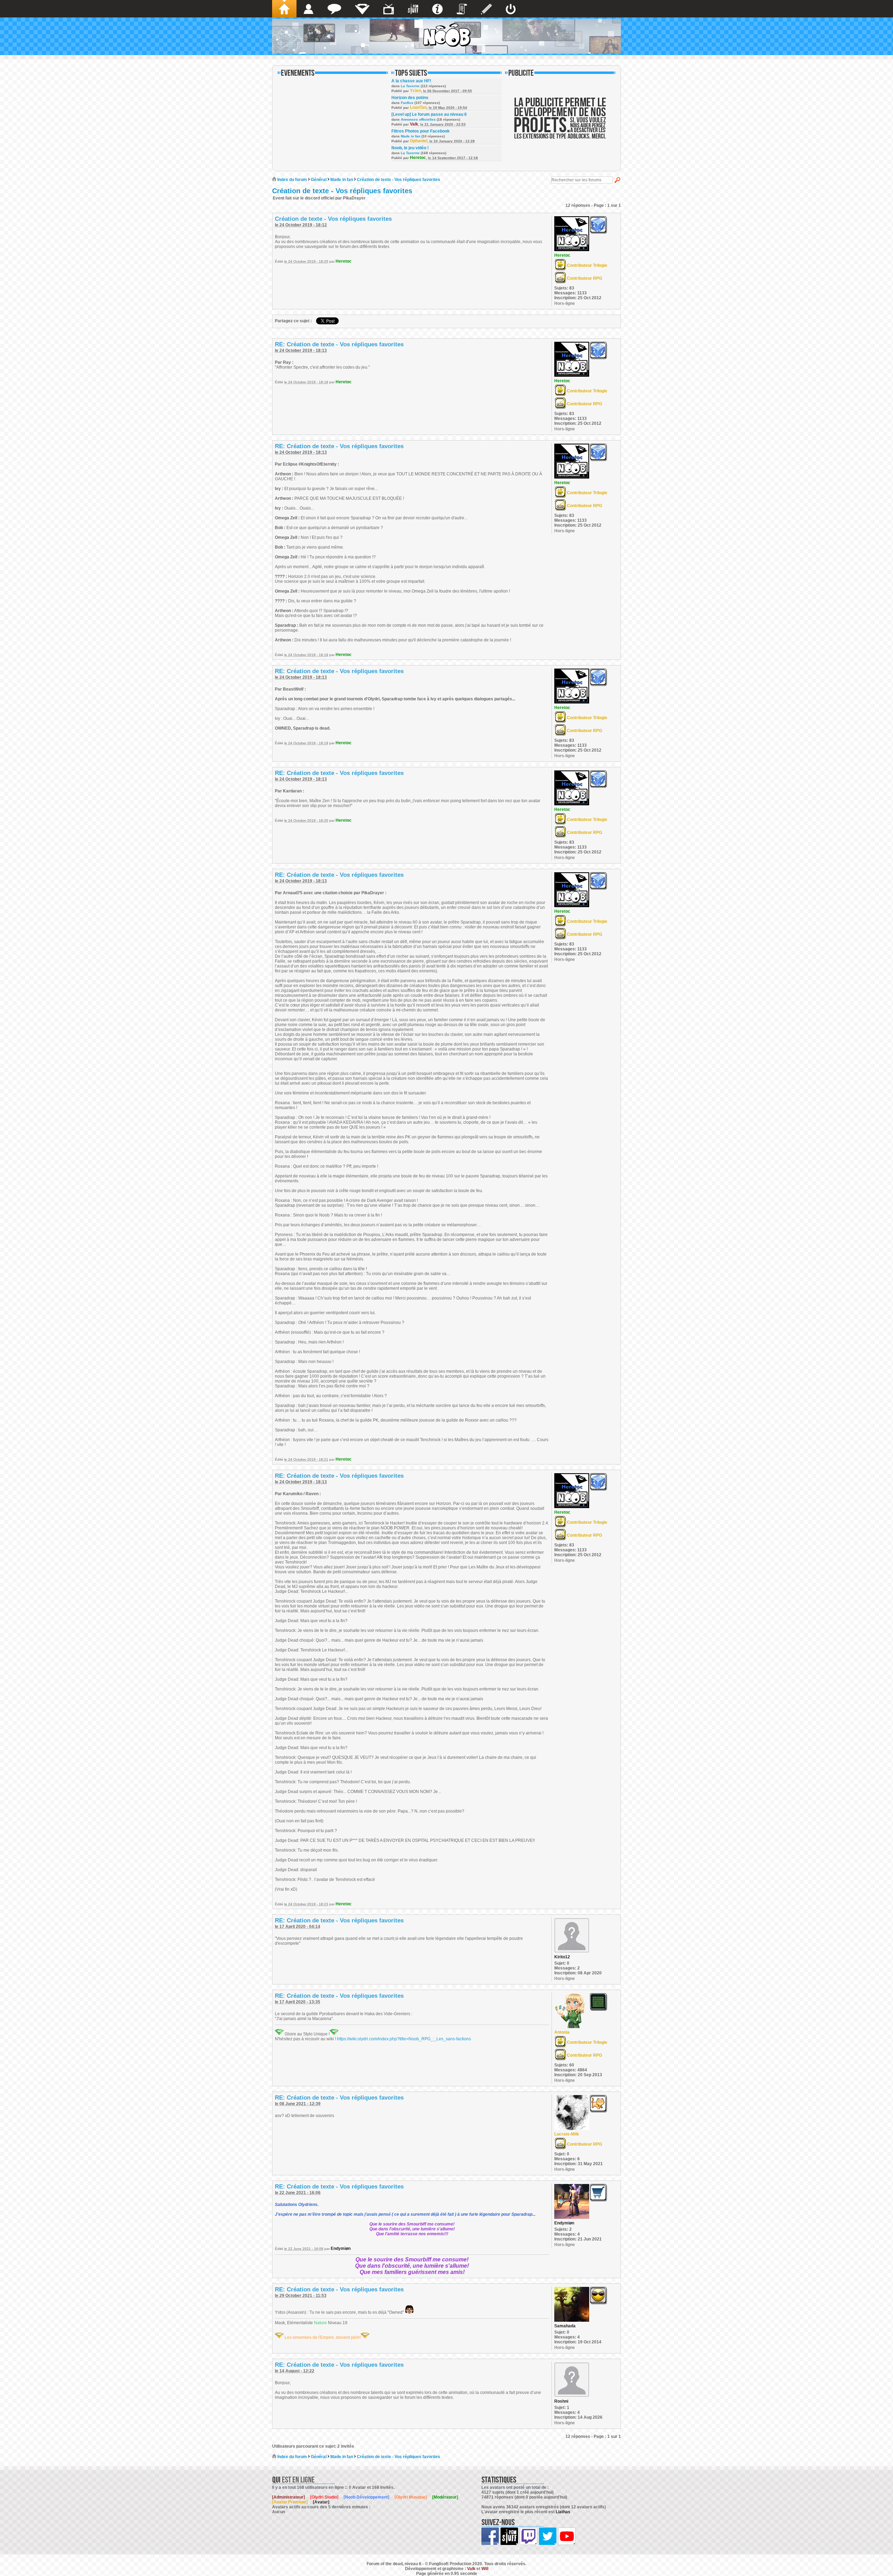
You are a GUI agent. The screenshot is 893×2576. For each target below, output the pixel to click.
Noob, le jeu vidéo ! (410, 148)
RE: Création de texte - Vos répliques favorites (339, 344)
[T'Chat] (334, 9)
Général (319, 180)
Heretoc (418, 158)
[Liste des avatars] (309, 9)
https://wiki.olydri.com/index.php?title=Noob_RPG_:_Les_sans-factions (404, 2039)
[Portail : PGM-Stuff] (413, 9)
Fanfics (407, 103)
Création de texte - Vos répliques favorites (399, 180)
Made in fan (411, 136)
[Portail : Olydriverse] (389, 9)
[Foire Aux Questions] (437, 9)
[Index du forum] (284, 9)
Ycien (415, 91)
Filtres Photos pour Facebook (421, 131)
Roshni (561, 2401)
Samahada (565, 2326)
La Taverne (410, 86)
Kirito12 (562, 1957)
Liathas (563, 2512)
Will (485, 2569)
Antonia (562, 2032)
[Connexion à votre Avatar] (511, 9)
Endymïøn (341, 2249)
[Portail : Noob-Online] (362, 9)
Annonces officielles (418, 119)
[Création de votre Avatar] (486, 9)
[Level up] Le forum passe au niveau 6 (429, 114)
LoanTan (418, 107)
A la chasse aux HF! (411, 81)
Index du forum (292, 180)
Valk (414, 124)
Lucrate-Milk (567, 2134)
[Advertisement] (560, 123)
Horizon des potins (410, 98)
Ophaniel (419, 141)
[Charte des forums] (462, 9)
